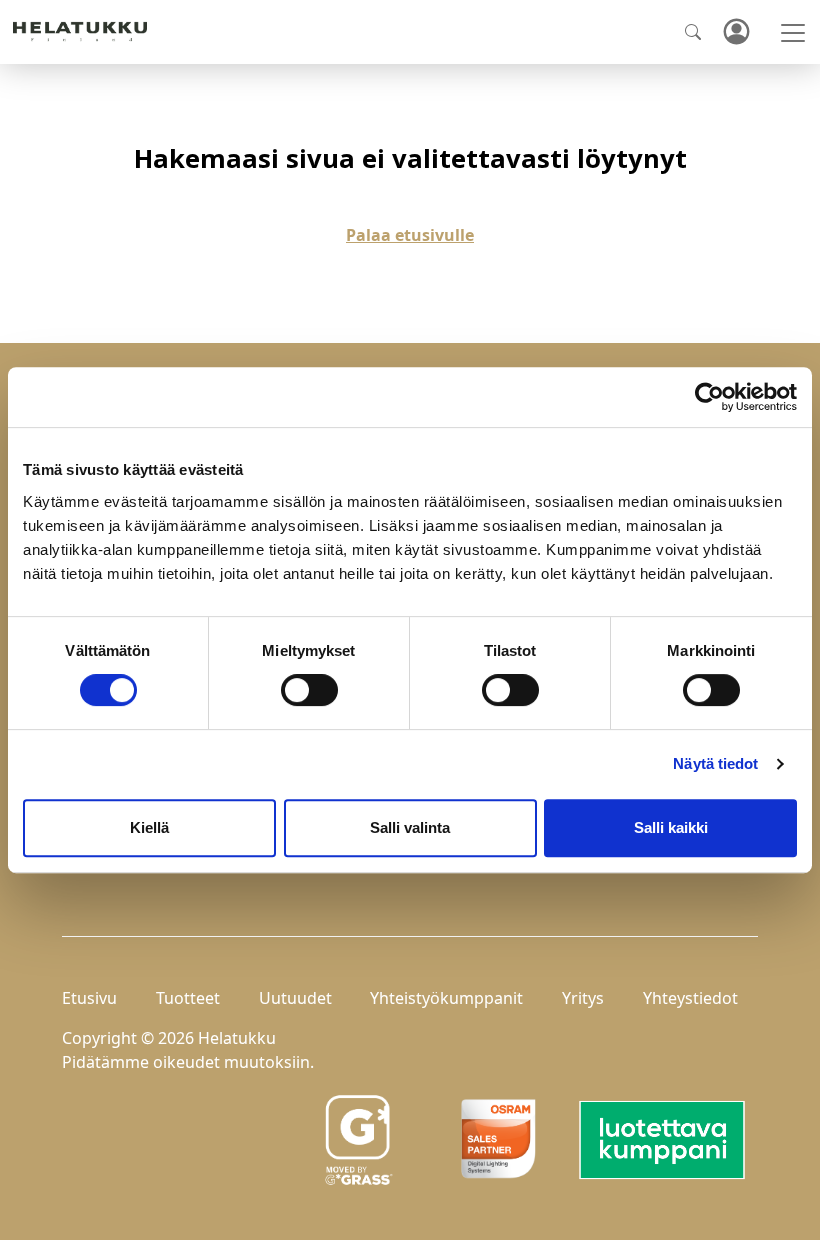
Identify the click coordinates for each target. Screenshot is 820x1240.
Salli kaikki (671, 827)
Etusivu (89, 998)
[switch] (309, 690)
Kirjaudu (736, 32)
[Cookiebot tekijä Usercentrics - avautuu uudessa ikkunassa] (709, 397)
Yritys (583, 998)
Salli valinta (410, 827)
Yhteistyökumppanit (446, 998)
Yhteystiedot (690, 998)
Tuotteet (188, 998)
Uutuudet (295, 998)
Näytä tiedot (715, 763)
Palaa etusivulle (410, 235)
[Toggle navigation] (793, 33)
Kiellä (149, 827)
